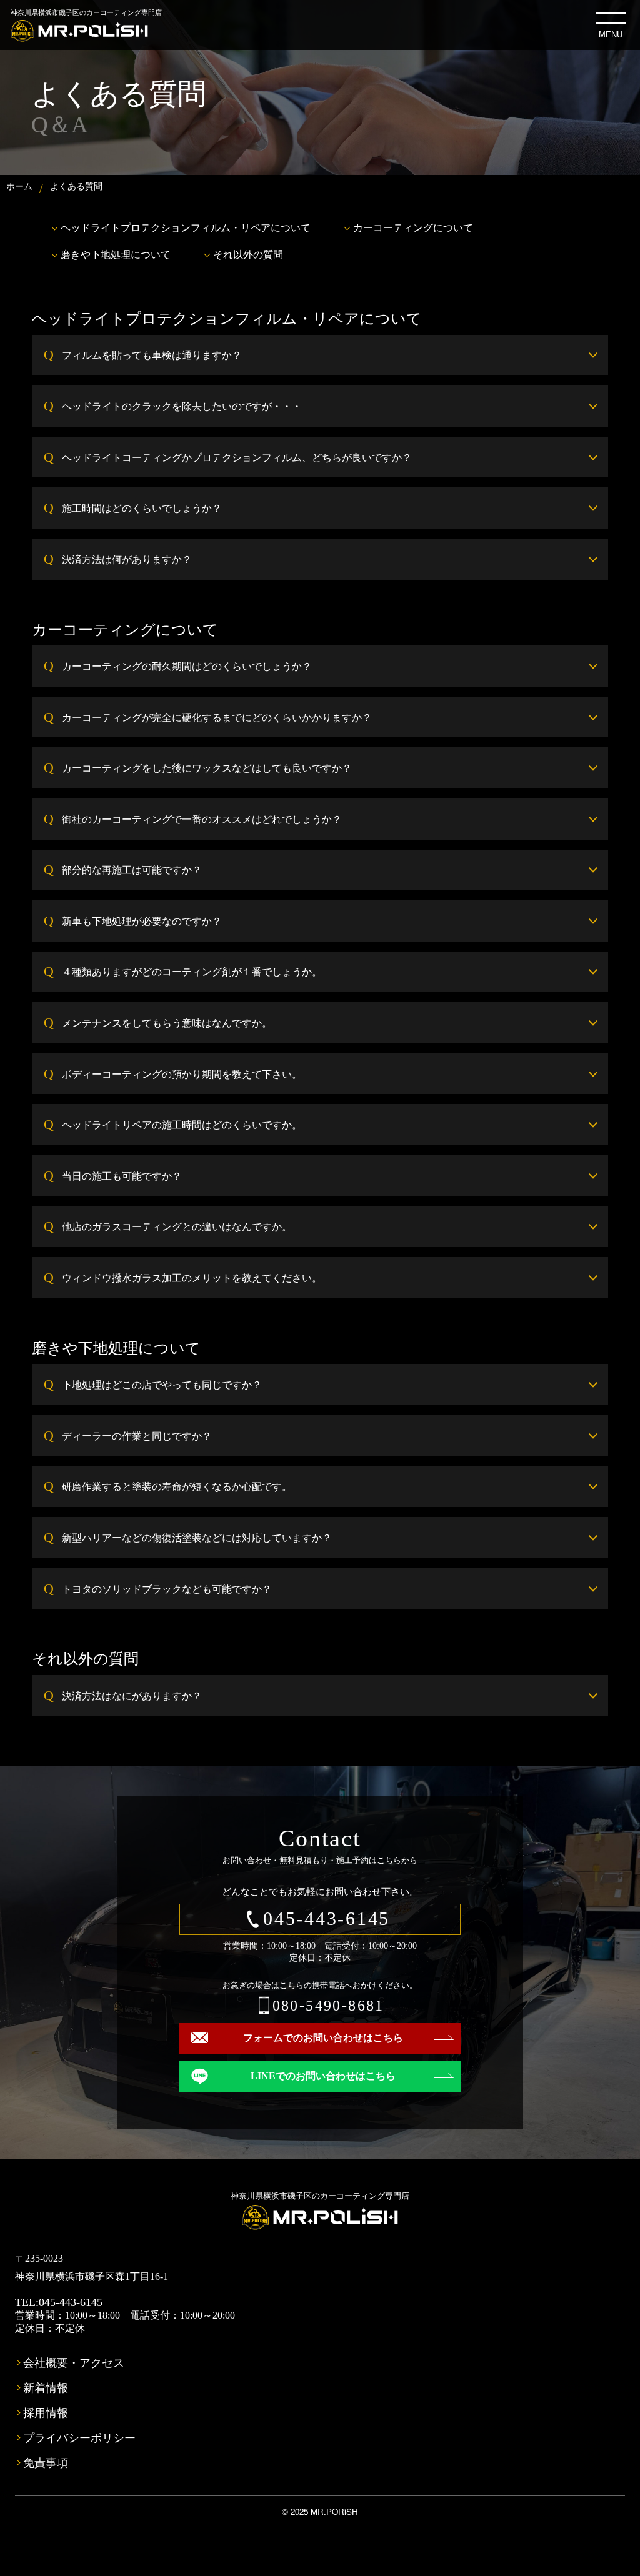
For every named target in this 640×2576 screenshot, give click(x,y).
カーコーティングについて (413, 227)
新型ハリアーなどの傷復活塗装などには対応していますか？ (197, 1537)
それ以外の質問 (248, 254)
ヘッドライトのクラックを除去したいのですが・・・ (182, 406)
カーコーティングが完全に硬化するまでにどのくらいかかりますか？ (217, 717)
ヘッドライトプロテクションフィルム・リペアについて (186, 227)
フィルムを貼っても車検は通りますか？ (152, 355)
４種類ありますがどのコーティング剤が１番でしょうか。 (192, 971)
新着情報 (46, 2388)
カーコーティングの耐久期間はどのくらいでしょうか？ (187, 666)
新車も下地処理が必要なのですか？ (142, 921)
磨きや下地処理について (116, 254)
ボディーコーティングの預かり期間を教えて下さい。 (182, 1074)
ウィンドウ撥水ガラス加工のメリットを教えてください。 (192, 1277)
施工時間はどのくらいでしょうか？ (142, 508)
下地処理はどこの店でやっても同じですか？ (162, 1384)
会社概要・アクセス (74, 2363)
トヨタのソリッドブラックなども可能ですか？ (167, 1589)
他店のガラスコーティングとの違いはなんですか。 (177, 1226)
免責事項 (46, 2463)
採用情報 (46, 2413)
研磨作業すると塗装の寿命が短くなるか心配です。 (177, 1486)
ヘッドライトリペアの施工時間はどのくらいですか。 (182, 1124)
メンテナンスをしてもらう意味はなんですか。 (167, 1022)
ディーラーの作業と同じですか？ (137, 1435)
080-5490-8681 (328, 2006)
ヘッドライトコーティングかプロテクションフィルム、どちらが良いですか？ (237, 457)
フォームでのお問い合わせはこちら (323, 2038)
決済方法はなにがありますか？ (132, 1695)
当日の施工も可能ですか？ (122, 1176)
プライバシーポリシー (79, 2438)
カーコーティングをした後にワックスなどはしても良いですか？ (207, 768)
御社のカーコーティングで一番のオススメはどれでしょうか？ (202, 819)
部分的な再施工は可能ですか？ (132, 869)
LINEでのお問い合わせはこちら (323, 2076)
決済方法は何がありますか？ (127, 559)
